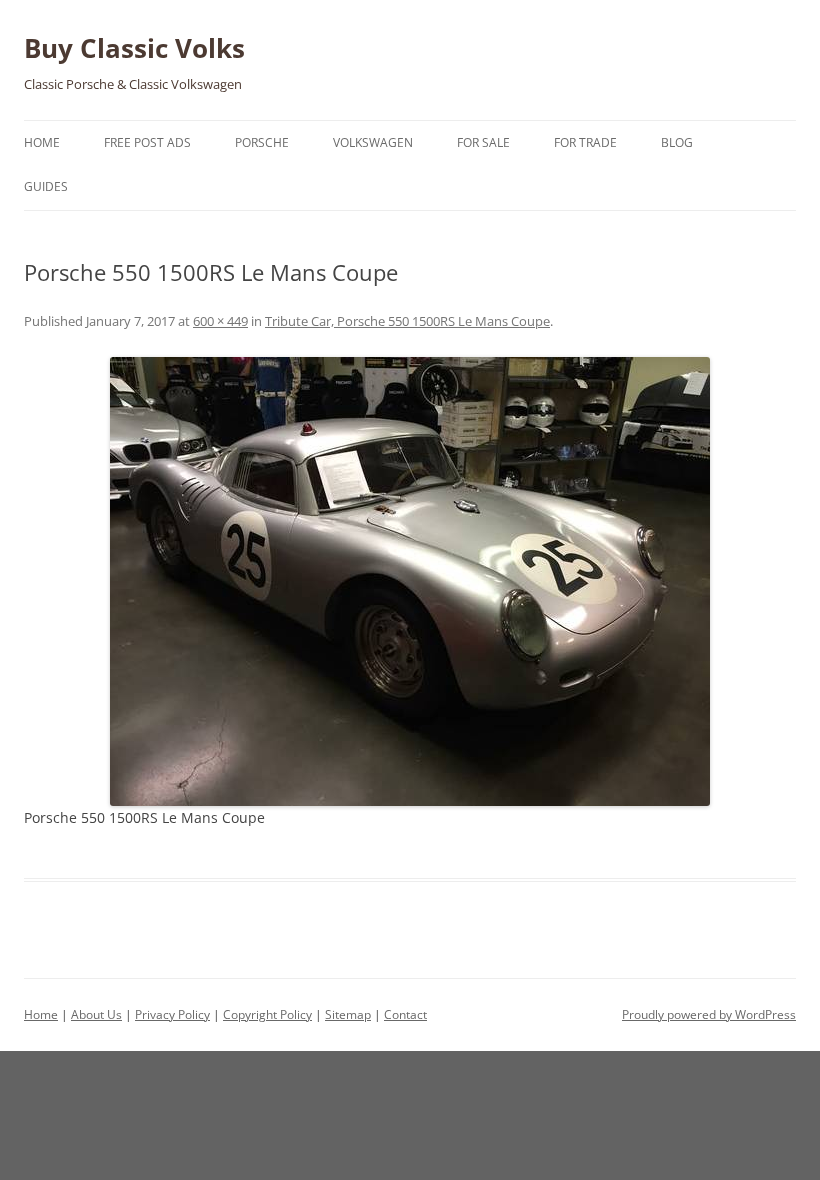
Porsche (262, 142)
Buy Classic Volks (134, 48)
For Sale (483, 142)
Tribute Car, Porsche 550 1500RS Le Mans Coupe (407, 321)
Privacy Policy (172, 1014)
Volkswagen (373, 142)
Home (42, 142)
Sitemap (348, 1014)
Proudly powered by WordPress (709, 1014)
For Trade (585, 142)
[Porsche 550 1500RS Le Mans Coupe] (410, 581)
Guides (46, 186)
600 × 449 (220, 321)
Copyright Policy (267, 1014)
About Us (96, 1014)
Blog (677, 142)
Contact (405, 1014)
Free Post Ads (147, 142)
